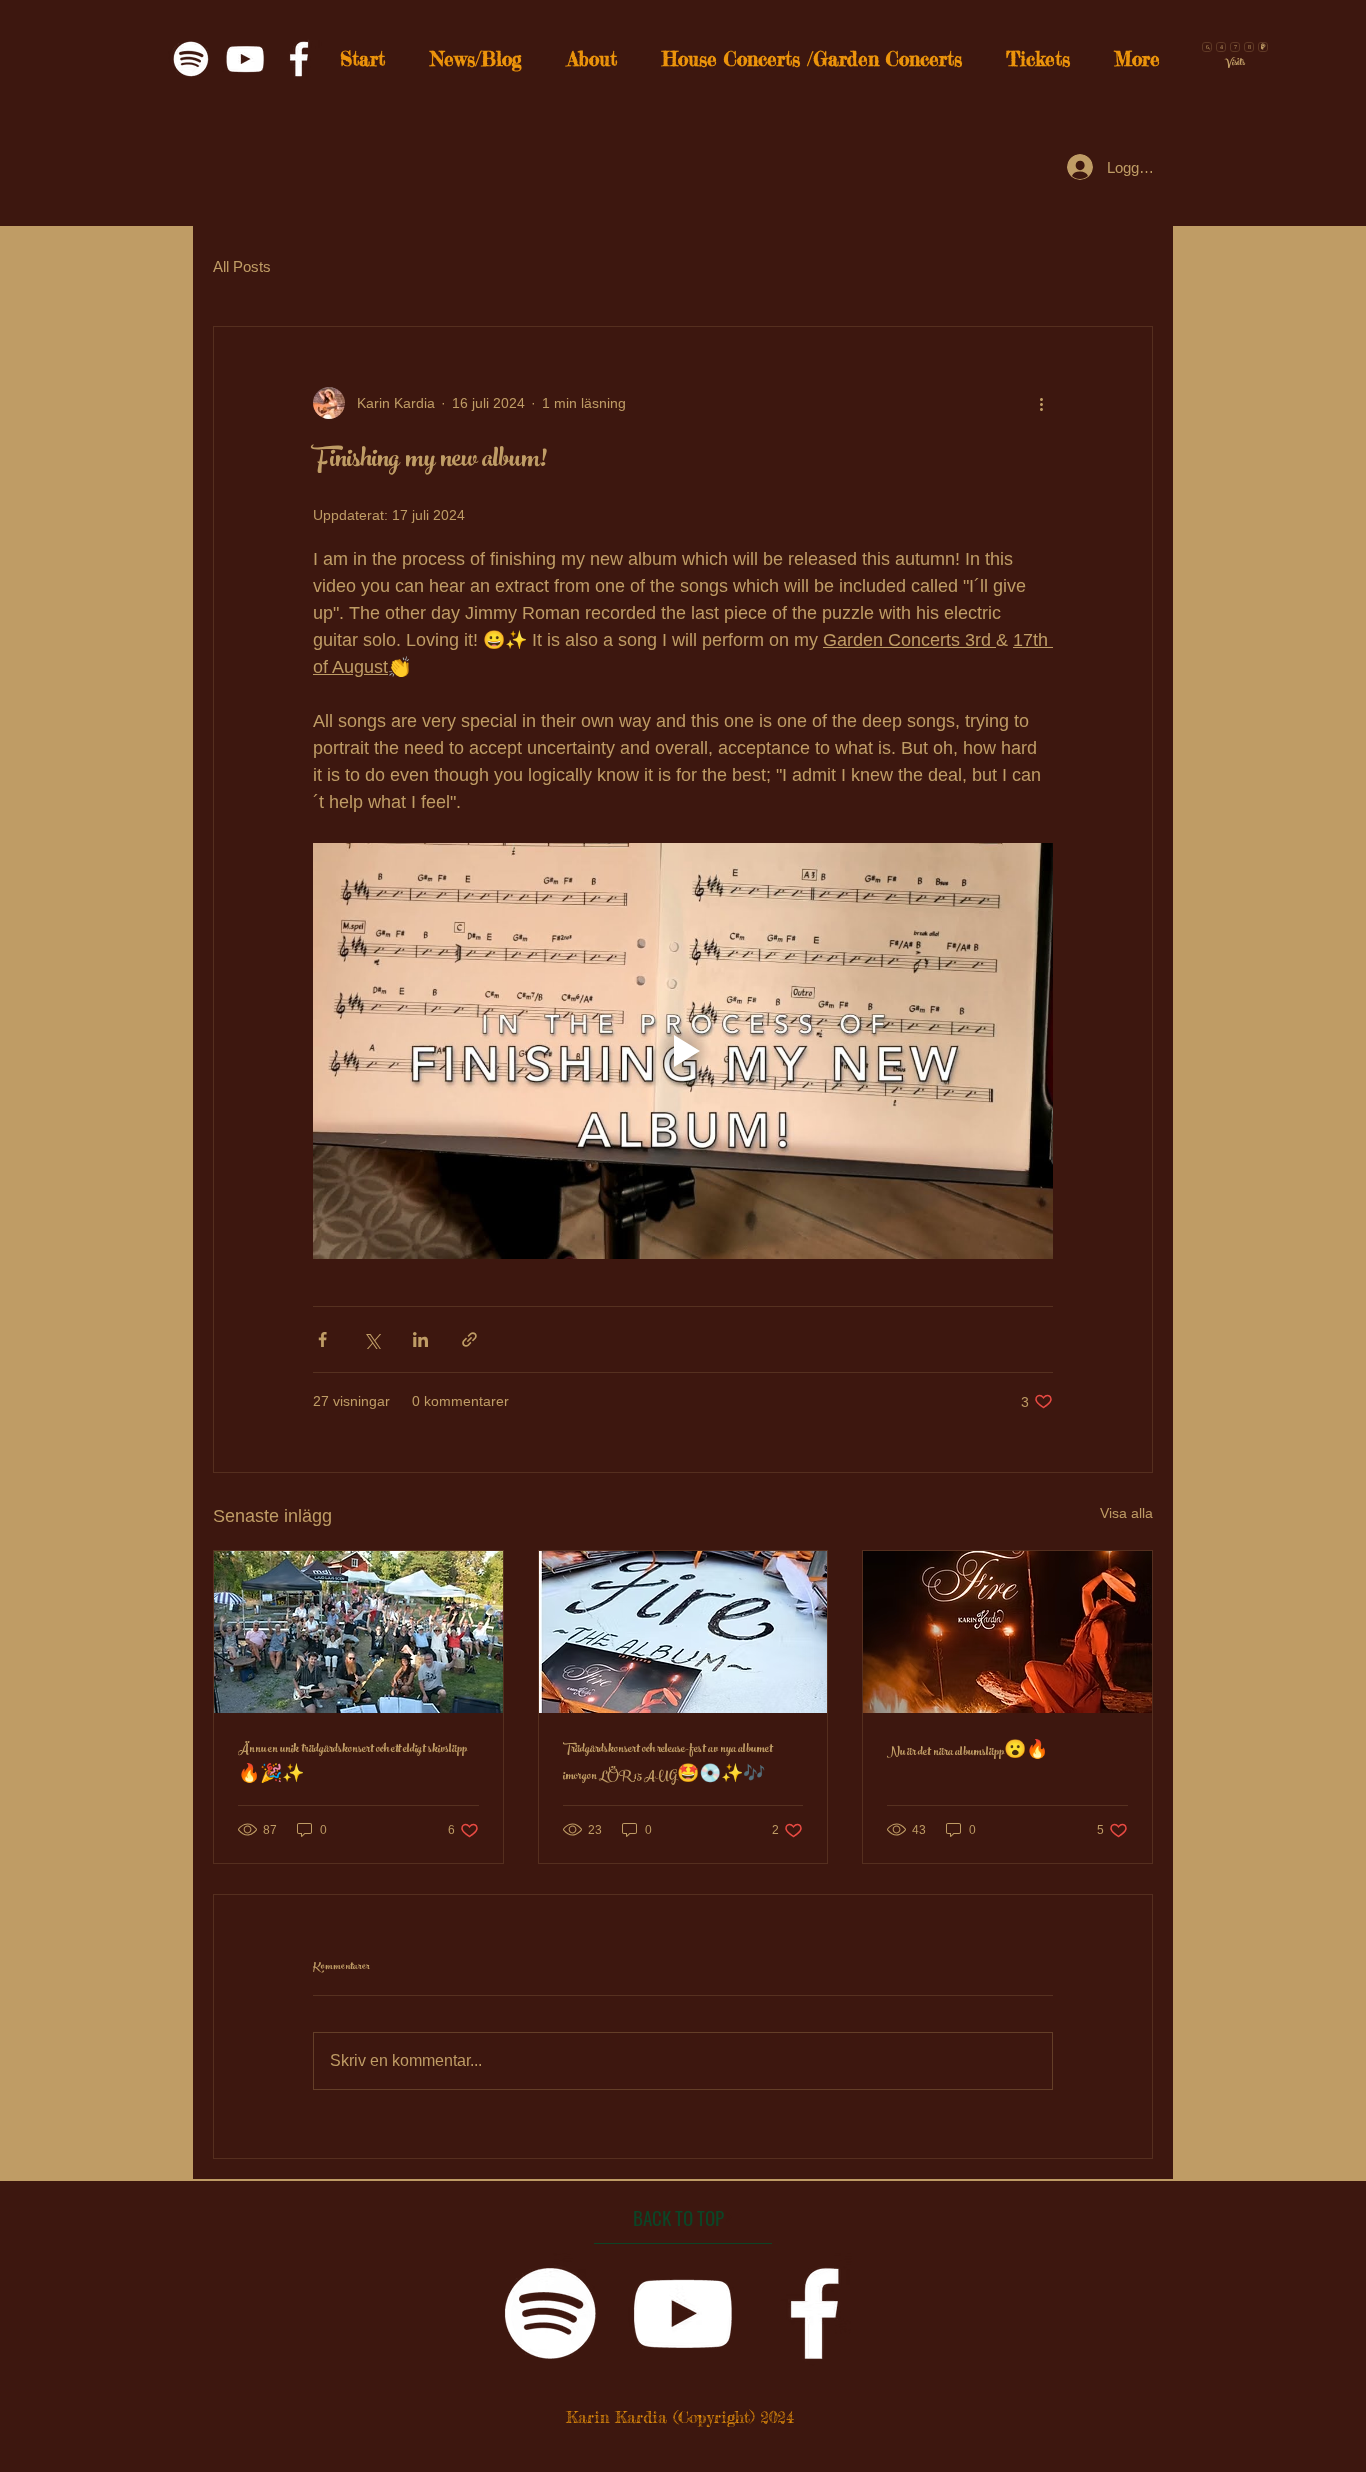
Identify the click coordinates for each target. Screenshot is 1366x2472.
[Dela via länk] (469, 1339)
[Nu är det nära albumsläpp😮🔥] (1007, 1632)
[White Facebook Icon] (299, 59)
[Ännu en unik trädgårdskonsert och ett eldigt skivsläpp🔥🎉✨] (358, 1632)
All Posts (242, 266)
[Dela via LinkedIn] (420, 1339)
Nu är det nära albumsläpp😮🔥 (967, 1753)
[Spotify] (191, 59)
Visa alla (1126, 1513)
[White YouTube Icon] (245, 59)
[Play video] (683, 1051)
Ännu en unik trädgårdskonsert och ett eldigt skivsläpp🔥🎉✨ (352, 1763)
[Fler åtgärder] (1041, 403)
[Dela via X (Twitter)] (371, 1339)
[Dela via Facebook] (322, 1339)
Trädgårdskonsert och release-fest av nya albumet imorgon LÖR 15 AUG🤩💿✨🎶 (668, 1763)
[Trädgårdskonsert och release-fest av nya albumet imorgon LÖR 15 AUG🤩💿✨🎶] (683, 1632)
